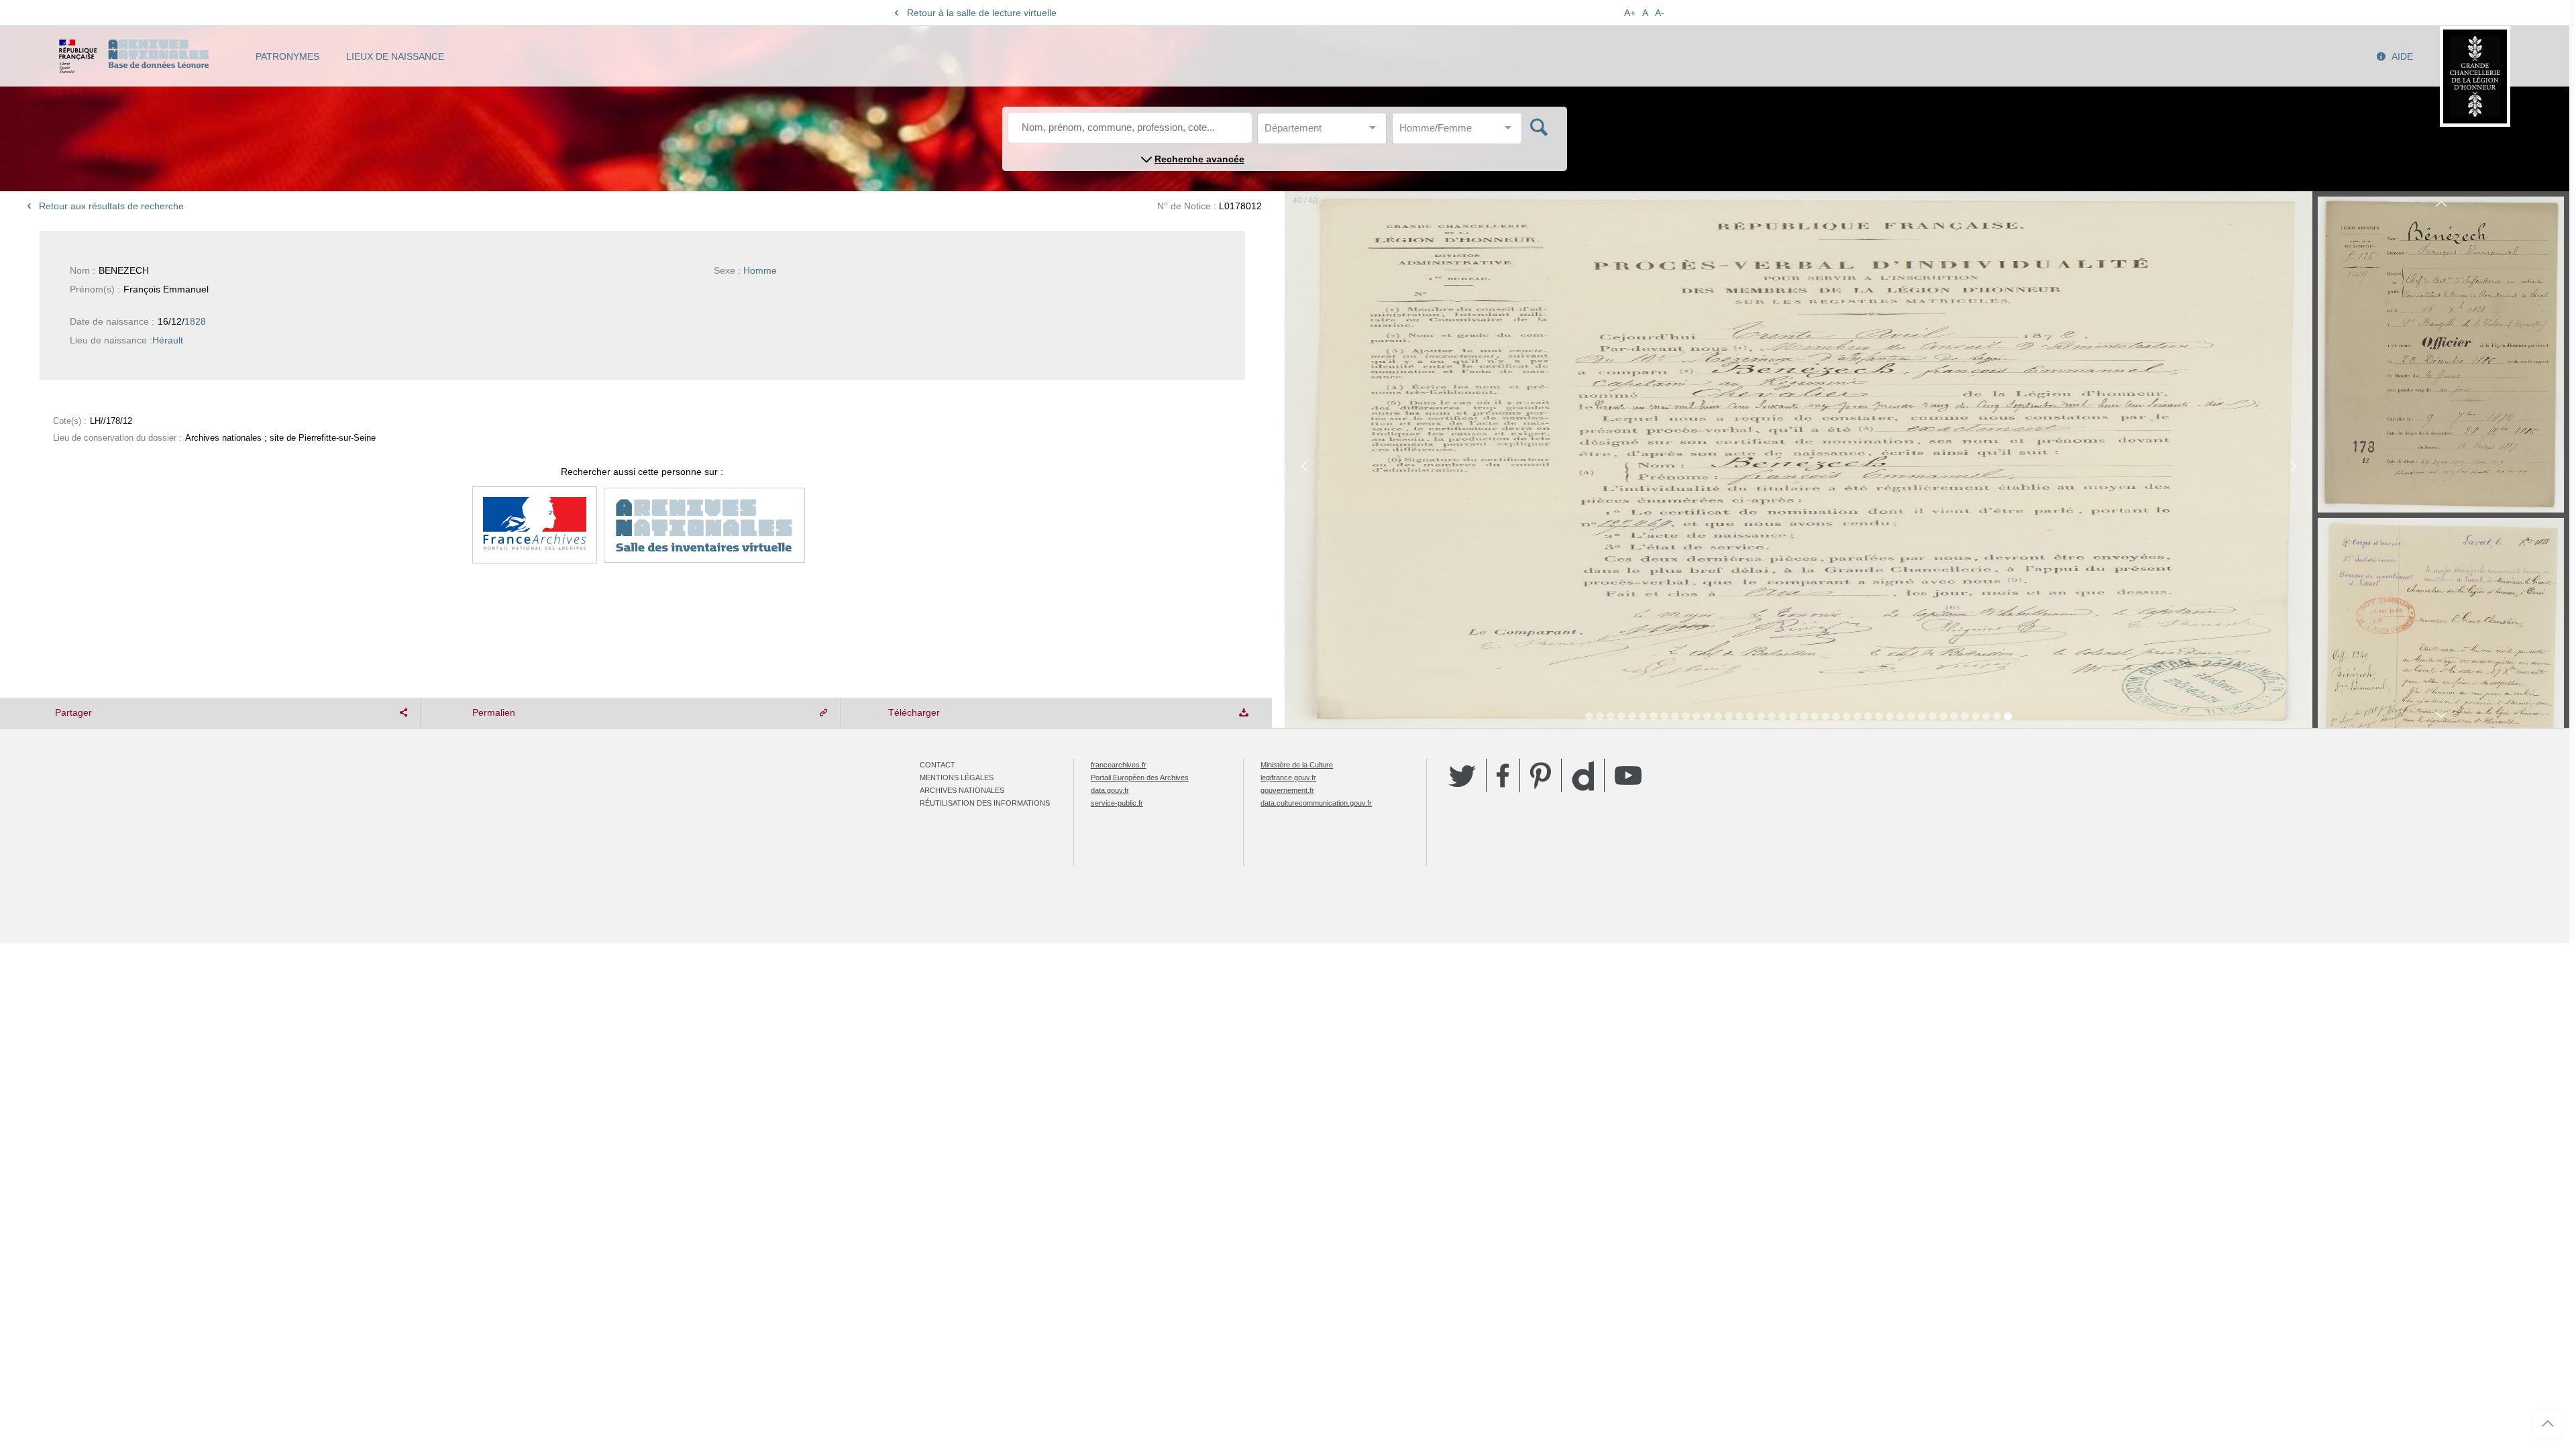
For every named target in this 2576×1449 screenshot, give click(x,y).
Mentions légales (957, 777)
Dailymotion (1583, 776)
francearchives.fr (1119, 765)
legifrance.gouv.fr (1288, 777)
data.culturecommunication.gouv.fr (1316, 803)
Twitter (1462, 775)
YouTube (1628, 775)
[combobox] (1325, 132)
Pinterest (1541, 775)
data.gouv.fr (1110, 790)
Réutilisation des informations (985, 803)
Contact (937, 765)
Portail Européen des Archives (1140, 777)
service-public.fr (1117, 803)
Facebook (1503, 775)
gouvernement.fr (1287, 790)
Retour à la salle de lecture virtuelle (982, 13)
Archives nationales (962, 790)
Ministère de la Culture (1297, 765)
